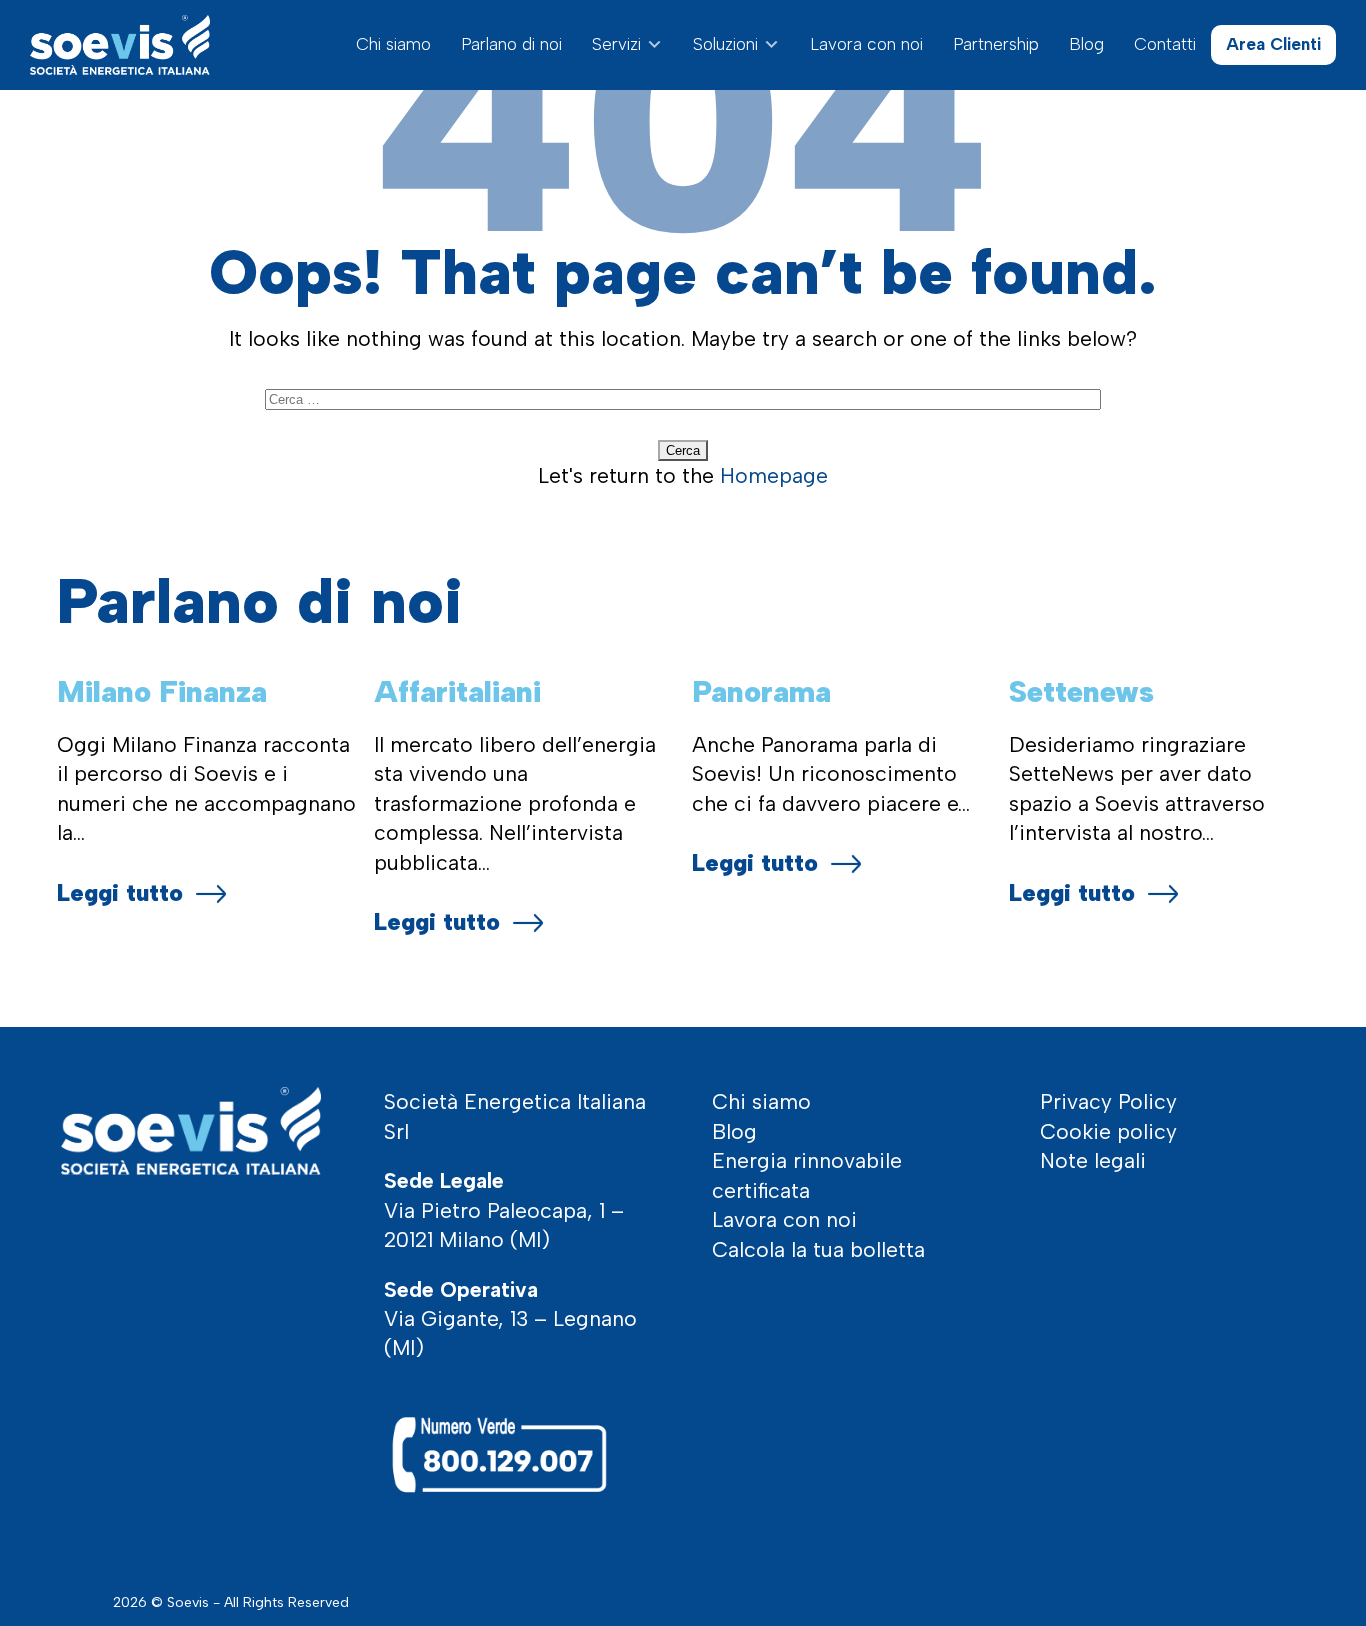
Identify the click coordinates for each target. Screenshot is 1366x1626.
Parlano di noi (511, 44)
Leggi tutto (120, 892)
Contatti (1165, 44)
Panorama (761, 691)
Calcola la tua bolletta (818, 1249)
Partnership (996, 44)
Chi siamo (393, 44)
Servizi (616, 44)
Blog (1086, 44)
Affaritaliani (457, 691)
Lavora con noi (866, 44)
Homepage (774, 475)
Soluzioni (725, 44)
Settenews (1081, 691)
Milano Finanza (162, 691)
